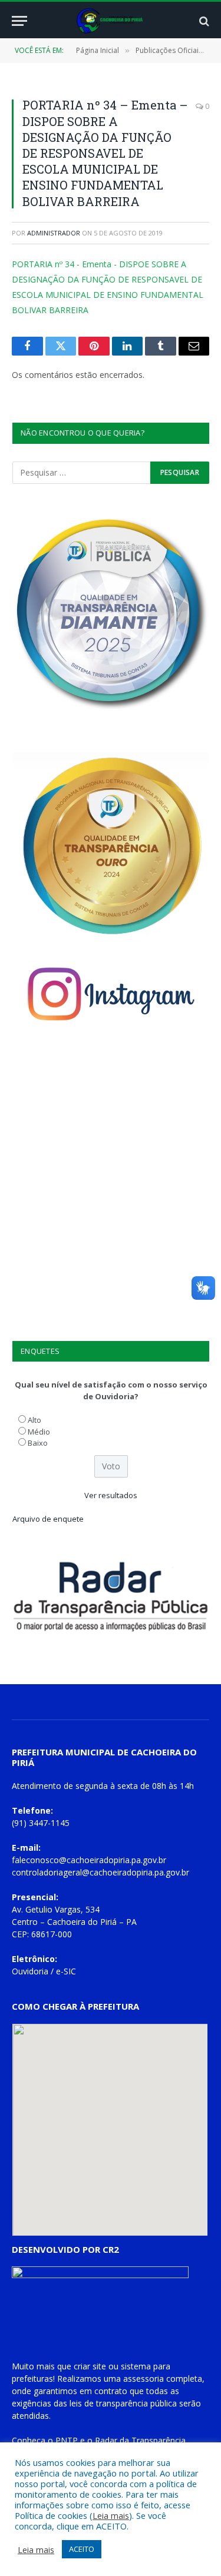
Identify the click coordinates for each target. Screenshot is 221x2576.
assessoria (144, 2379)
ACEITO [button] (82, 2549)
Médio (39, 1432)
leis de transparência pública (123, 2403)
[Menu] (19, 21)
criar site (90, 2366)
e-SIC (66, 1971)
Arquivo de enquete (48, 1519)
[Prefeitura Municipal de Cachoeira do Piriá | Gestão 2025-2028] (111, 21)
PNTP (67, 2440)
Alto (34, 1420)
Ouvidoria (30, 1971)
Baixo (38, 1443)
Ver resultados (111, 1495)
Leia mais (111, 2515)
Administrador (54, 233)
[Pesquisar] (203, 21)
